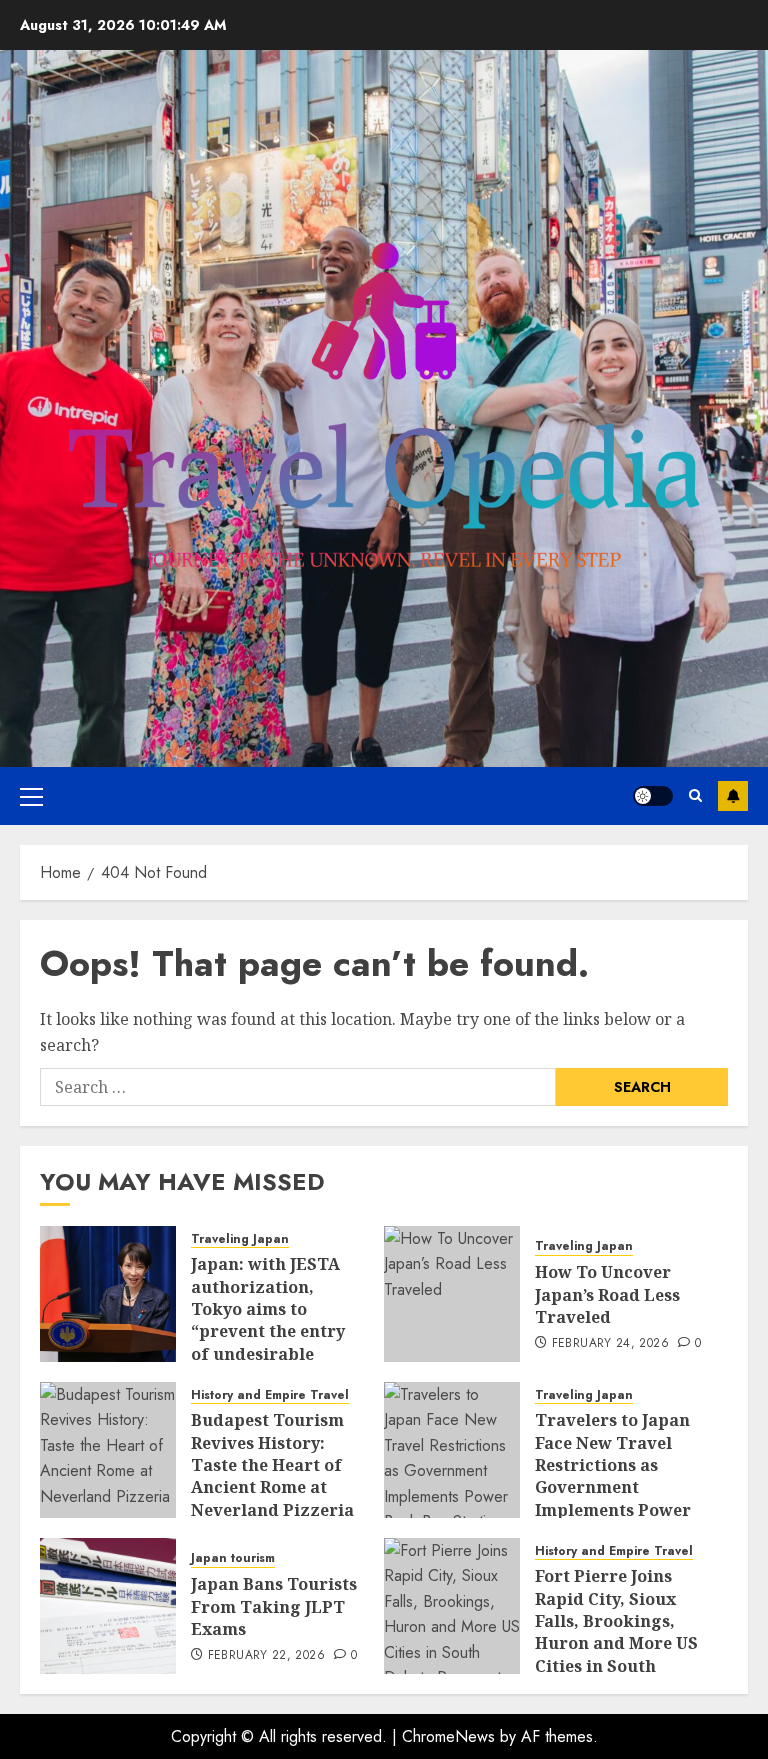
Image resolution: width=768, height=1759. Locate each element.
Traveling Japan (240, 1239)
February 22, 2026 (266, 1656)
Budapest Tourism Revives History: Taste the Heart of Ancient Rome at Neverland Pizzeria (272, 1465)
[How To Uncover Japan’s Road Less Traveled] (452, 1294)
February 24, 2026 (610, 1344)
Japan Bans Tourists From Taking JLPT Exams (274, 1606)
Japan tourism (233, 1558)
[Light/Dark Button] (653, 796)
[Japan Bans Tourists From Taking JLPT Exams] (108, 1606)
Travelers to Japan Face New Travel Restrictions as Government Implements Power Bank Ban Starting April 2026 (613, 1487)
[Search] (695, 795)
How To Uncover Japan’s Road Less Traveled (607, 1294)
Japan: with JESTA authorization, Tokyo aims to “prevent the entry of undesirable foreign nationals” (268, 1320)
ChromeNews (448, 1736)
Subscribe (733, 796)
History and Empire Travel (270, 1395)
